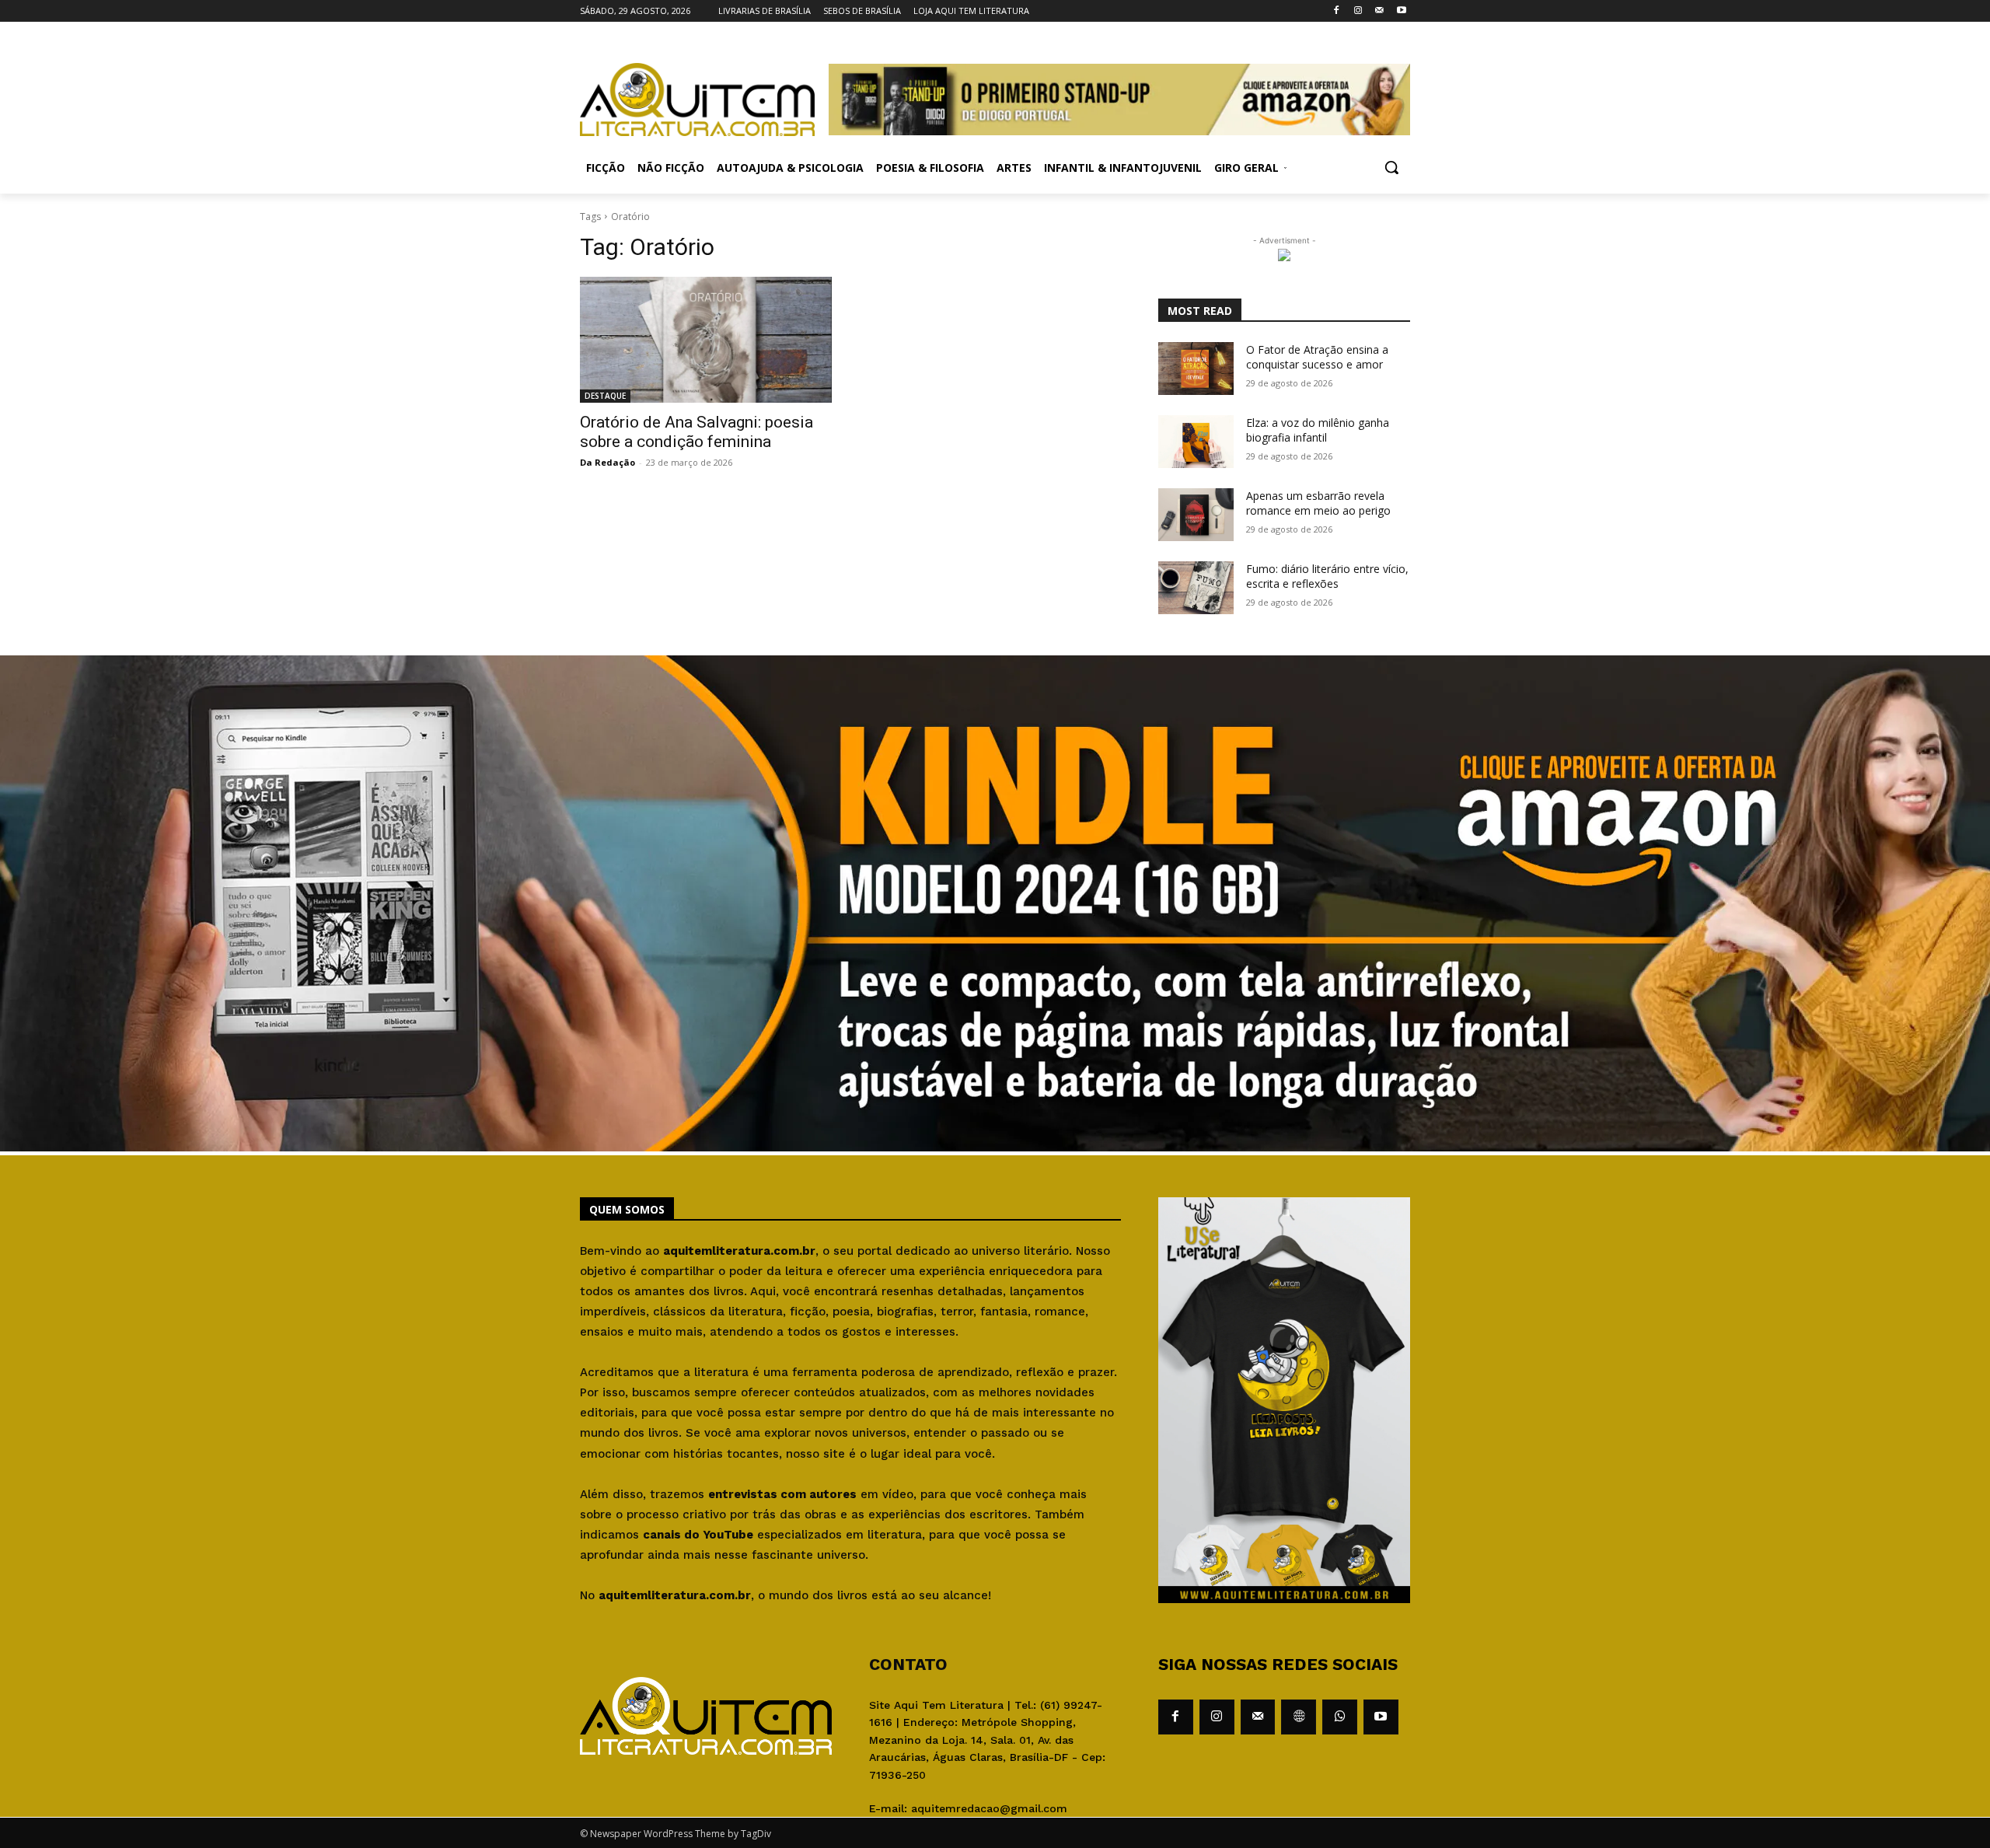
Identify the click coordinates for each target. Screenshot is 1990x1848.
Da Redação (607, 462)
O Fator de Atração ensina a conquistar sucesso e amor (1317, 357)
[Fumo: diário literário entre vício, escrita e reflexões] (1196, 588)
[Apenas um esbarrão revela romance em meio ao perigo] (1196, 515)
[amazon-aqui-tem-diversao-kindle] (995, 1147)
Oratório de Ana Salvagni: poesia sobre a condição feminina (696, 432)
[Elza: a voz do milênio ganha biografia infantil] (1196, 442)
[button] (1391, 167)
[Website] (1299, 1717)
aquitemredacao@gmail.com (989, 1808)
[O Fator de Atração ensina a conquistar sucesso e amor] (1196, 369)
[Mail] (1379, 11)
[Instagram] (1358, 11)
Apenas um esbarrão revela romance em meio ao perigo (1318, 503)
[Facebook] (1337, 11)
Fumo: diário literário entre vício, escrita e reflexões (1327, 576)
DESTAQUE (605, 396)
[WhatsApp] (1340, 1717)
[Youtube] (1401, 11)
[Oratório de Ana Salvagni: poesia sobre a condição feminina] (706, 340)
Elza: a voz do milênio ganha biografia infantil (1318, 430)
